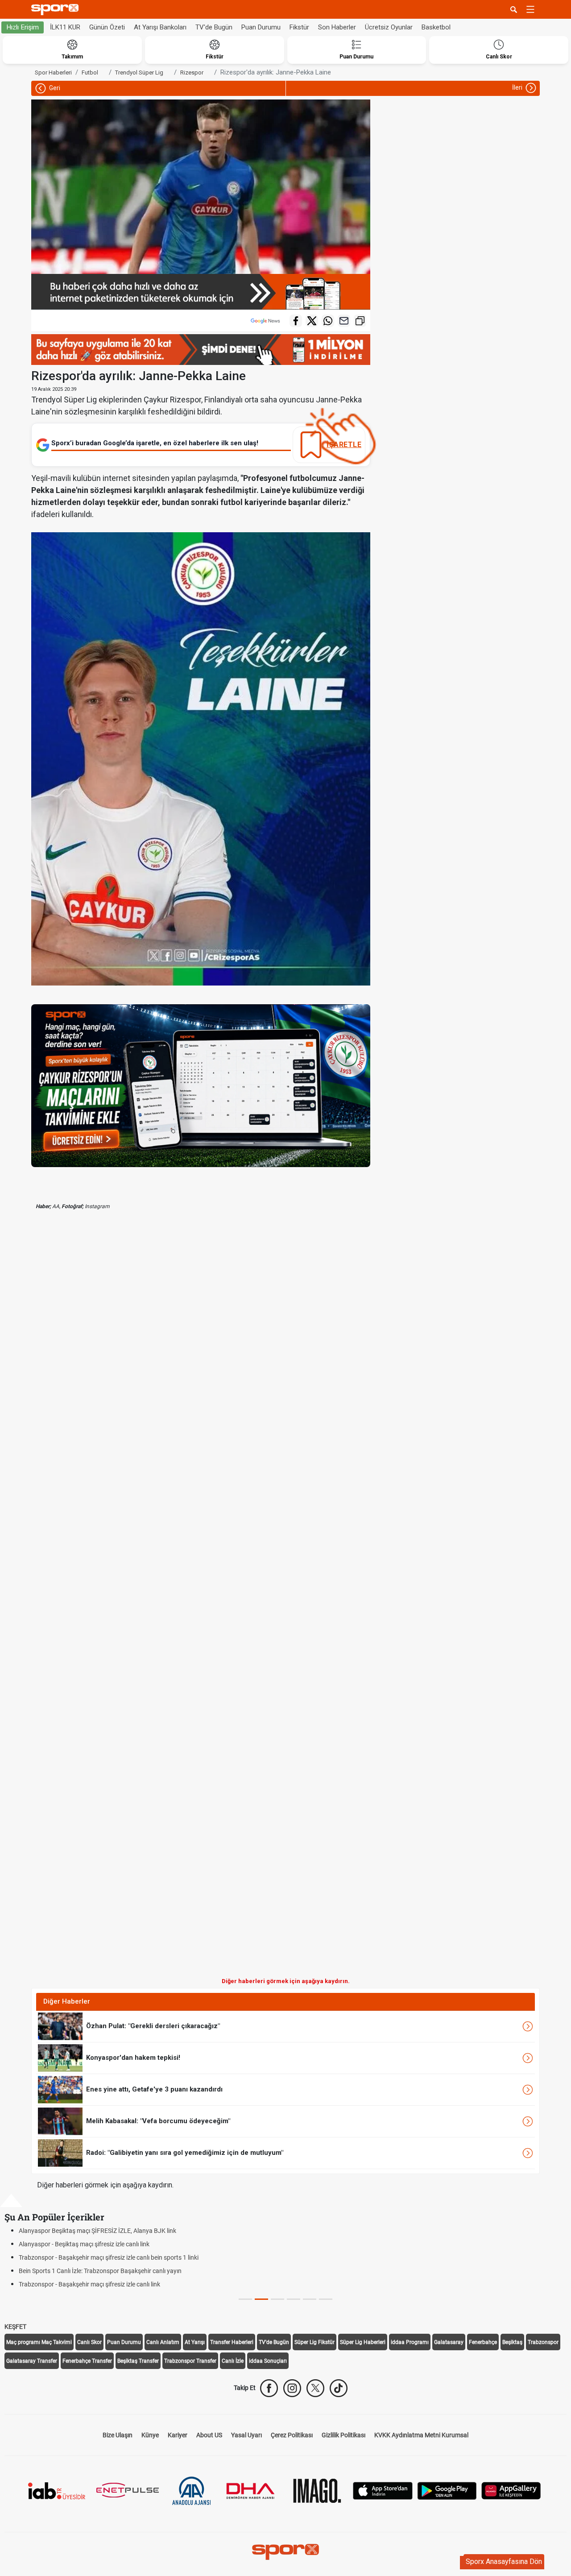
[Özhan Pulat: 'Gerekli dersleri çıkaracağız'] (60, 2026)
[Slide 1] (261, 2299)
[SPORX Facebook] (269, 2388)
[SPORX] (285, 2552)
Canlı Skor (89, 2342)
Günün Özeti (107, 27)
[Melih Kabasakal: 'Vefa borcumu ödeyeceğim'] (60, 2121)
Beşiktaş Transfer (138, 2361)
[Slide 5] (326, 2299)
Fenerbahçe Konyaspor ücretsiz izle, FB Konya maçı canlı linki (103, 2271)
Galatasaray (449, 2342)
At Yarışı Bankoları (160, 27)
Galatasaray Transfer (32, 2361)
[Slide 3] (294, 2299)
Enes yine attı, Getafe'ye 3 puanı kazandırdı (154, 2089)
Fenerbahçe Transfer (87, 2361)
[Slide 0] (245, 2299)
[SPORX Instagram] (292, 2388)
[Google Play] (447, 2490)
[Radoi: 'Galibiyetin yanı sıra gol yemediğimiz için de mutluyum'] (60, 2153)
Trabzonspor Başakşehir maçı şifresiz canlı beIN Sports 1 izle (102, 2231)
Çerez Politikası (292, 2435)
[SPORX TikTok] (339, 2388)
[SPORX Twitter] (315, 2388)
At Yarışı (195, 2342)
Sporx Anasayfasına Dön (504, 2562)
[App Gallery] (511, 2490)
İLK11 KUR (65, 27)
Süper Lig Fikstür (314, 2342)
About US (209, 2435)
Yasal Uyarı (246, 2435)
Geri (54, 88)
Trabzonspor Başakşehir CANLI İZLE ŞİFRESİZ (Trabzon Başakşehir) (113, 2244)
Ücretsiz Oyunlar (389, 27)
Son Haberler (337, 27)
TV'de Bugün (214, 27)
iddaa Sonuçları (268, 2361)
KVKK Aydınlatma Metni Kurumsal (421, 2435)
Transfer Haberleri (232, 2342)
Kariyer (178, 2435)
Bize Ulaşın (118, 2435)
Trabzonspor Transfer (190, 2361)
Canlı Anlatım (163, 2342)
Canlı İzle (233, 2361)
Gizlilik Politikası (343, 2435)
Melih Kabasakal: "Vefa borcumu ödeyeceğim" (158, 2121)
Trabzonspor (543, 2342)
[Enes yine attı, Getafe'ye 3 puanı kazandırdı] (60, 2089)
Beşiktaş (512, 2342)
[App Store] (383, 2490)
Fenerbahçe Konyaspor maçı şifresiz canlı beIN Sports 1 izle (100, 2284)
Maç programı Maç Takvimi (39, 2342)
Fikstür (299, 27)
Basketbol (436, 27)
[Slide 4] (310, 2299)
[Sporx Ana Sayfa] (57, 10)
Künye (150, 2435)
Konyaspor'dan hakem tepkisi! (133, 2058)
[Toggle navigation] (530, 9)
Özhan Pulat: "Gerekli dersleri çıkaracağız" (153, 2026)
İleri (518, 87)
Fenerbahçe (483, 2342)
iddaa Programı (410, 2342)
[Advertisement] (116, 1601)
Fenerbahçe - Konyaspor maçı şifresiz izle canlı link (88, 2257)
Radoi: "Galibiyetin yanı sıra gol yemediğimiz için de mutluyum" (185, 2153)
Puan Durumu (261, 27)
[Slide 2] (277, 2299)
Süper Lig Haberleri (363, 2342)
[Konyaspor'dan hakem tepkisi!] (60, 2058)
